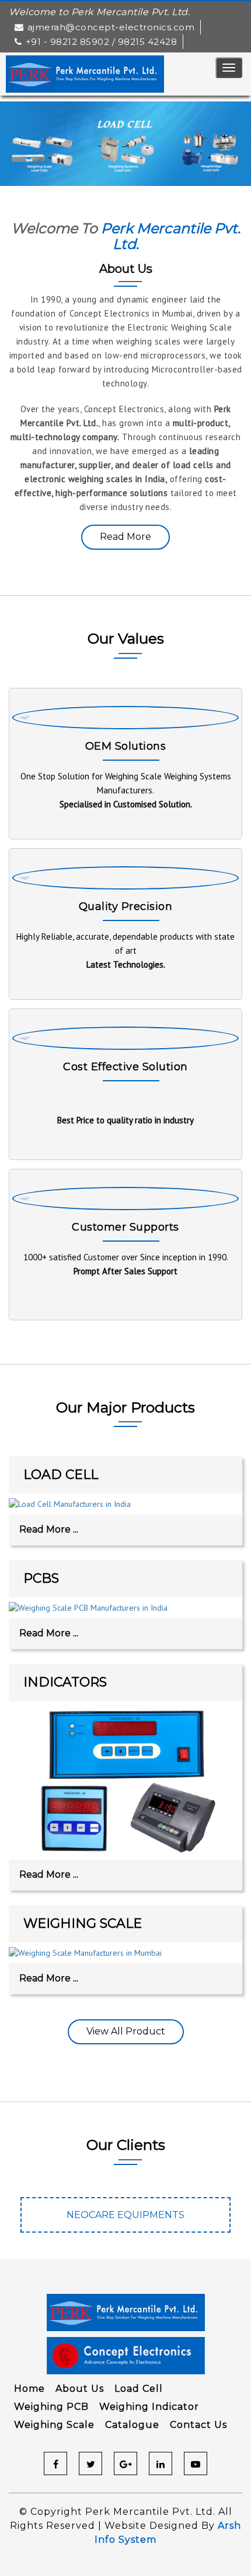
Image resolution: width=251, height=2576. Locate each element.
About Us (80, 2389)
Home (29, 2389)
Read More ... (49, 1529)
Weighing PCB (51, 2407)
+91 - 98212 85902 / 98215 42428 (101, 42)
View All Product (126, 2031)
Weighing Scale (54, 2425)
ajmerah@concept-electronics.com (111, 27)
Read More (125, 537)
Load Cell (139, 2389)
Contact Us (198, 2425)
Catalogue (132, 2425)
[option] (134, 2221)
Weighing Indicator (149, 2407)
